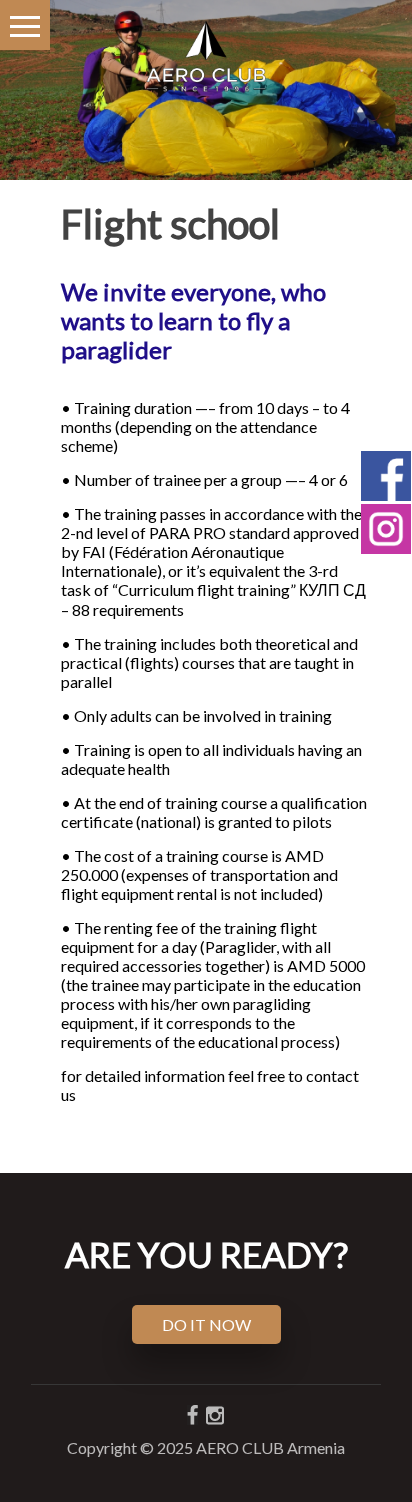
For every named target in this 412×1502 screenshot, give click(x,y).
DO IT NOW (206, 1324)
